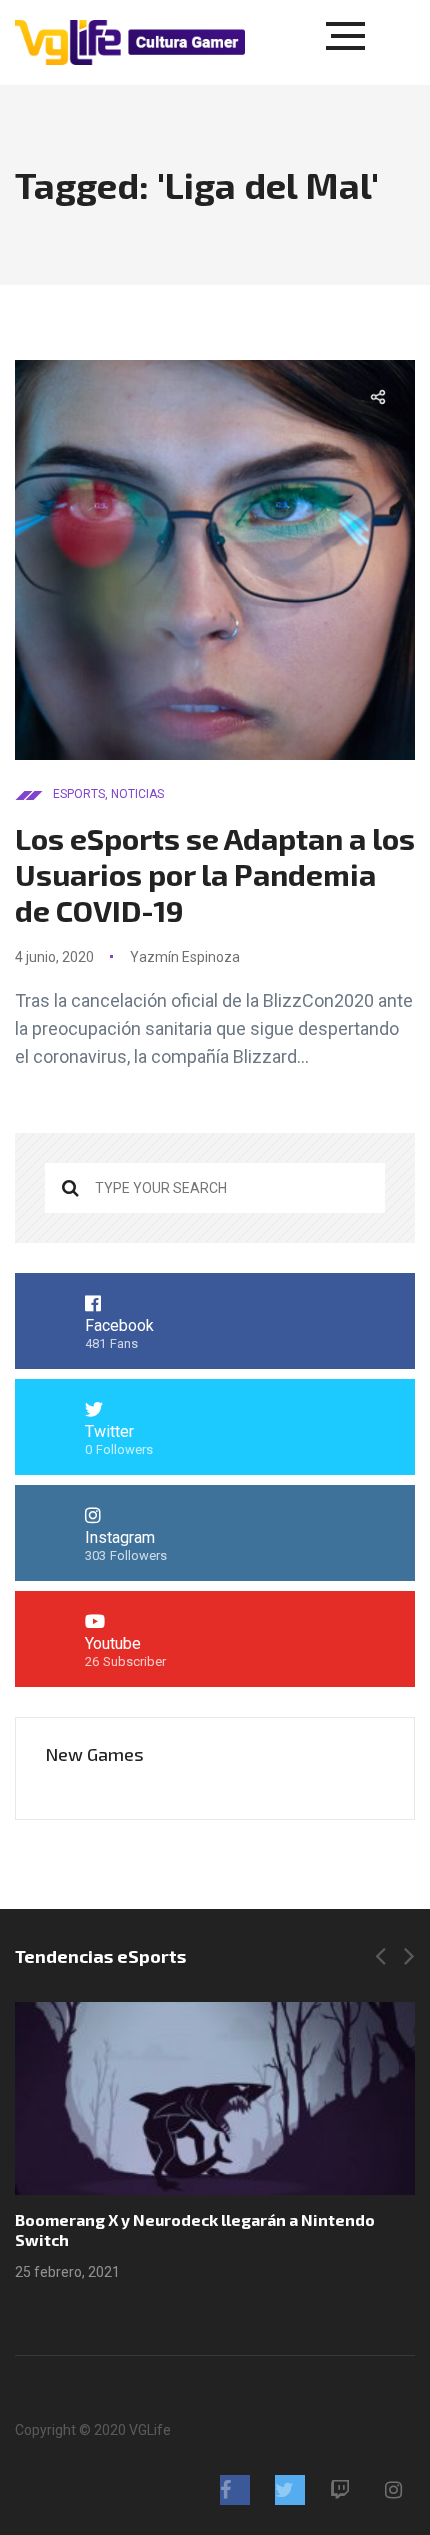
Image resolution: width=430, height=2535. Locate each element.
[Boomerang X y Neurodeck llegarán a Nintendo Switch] (215, 2098)
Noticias (137, 794)
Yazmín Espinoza (185, 957)
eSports (79, 794)
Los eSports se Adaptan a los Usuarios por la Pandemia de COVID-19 (215, 874)
